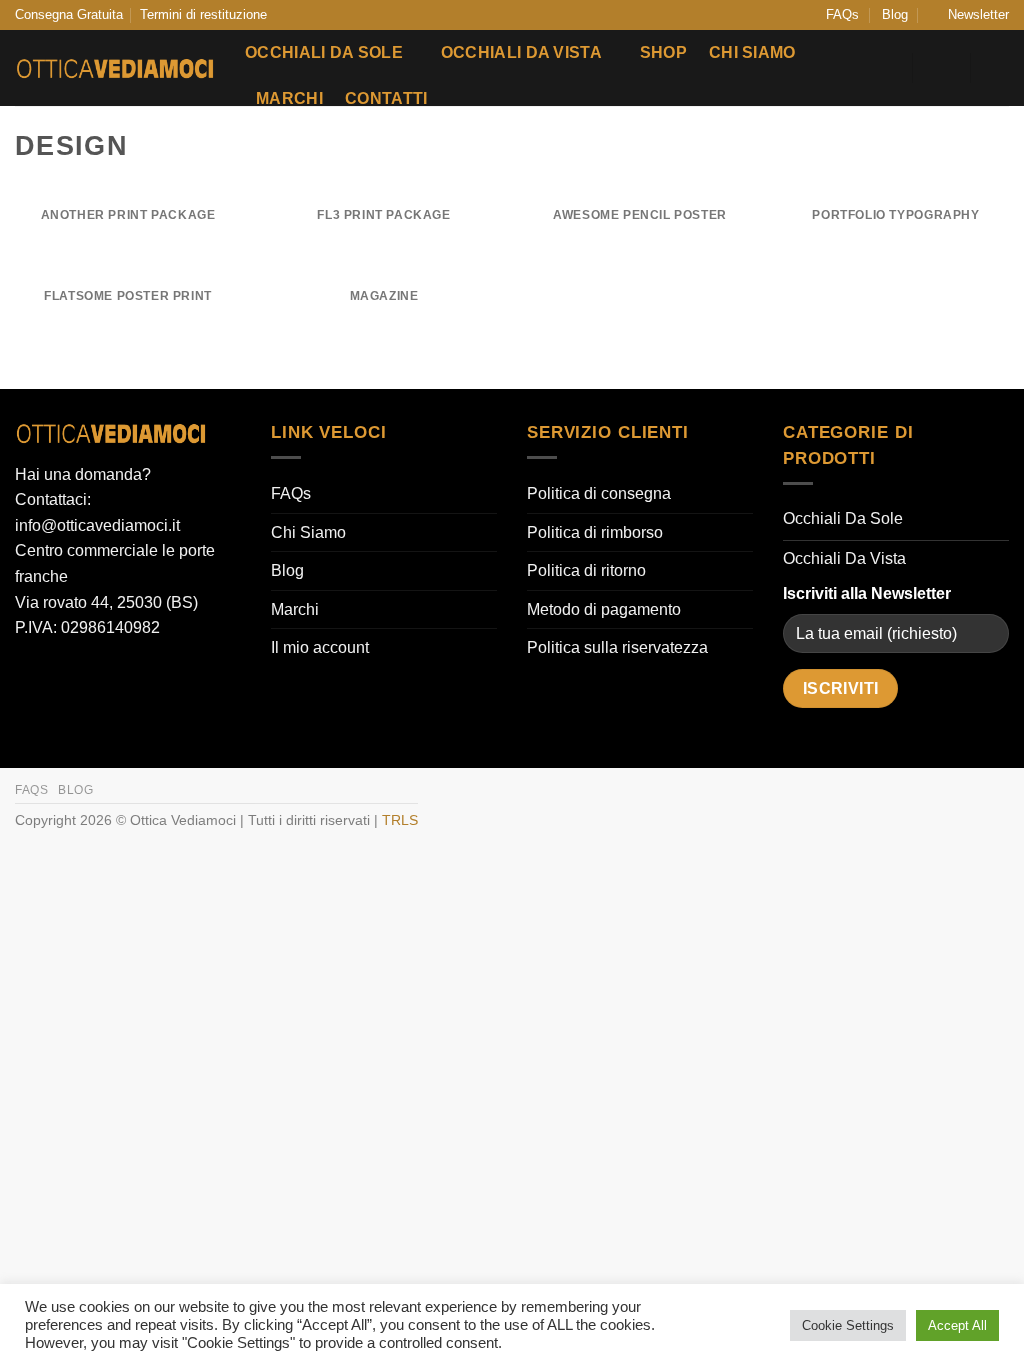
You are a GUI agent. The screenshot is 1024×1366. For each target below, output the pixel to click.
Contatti (386, 98)
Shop (663, 52)
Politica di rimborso (595, 532)
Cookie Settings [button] (848, 1325)
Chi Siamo (752, 52)
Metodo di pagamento (604, 609)
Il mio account (320, 647)
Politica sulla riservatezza (617, 647)
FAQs (842, 14)
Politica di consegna (599, 493)
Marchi (289, 98)
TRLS (400, 820)
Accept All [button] (957, 1325)
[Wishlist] (885, 68)
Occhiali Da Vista (521, 52)
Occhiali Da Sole (324, 52)
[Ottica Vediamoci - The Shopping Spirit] (115, 69)
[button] (969, 15)
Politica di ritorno (586, 570)
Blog (895, 14)
